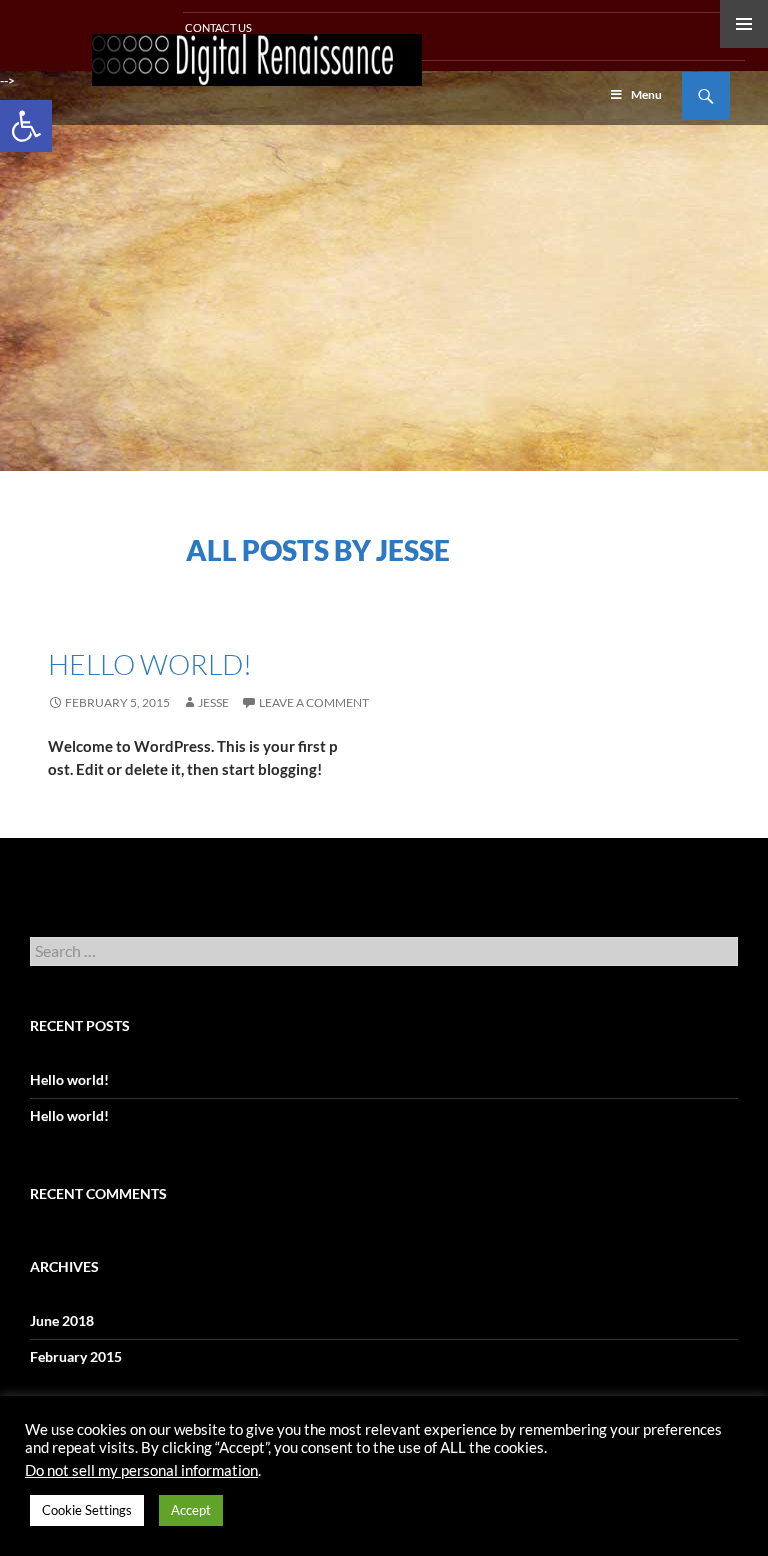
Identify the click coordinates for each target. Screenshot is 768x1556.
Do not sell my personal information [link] (141, 1470)
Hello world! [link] (150, 664)
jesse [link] (213, 702)
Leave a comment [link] (314, 702)
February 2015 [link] (76, 1356)
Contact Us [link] (217, 27)
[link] (26, 126)
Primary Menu (744, 24)
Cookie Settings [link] (87, 1510)
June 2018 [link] (62, 1320)
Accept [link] (191, 1510)
